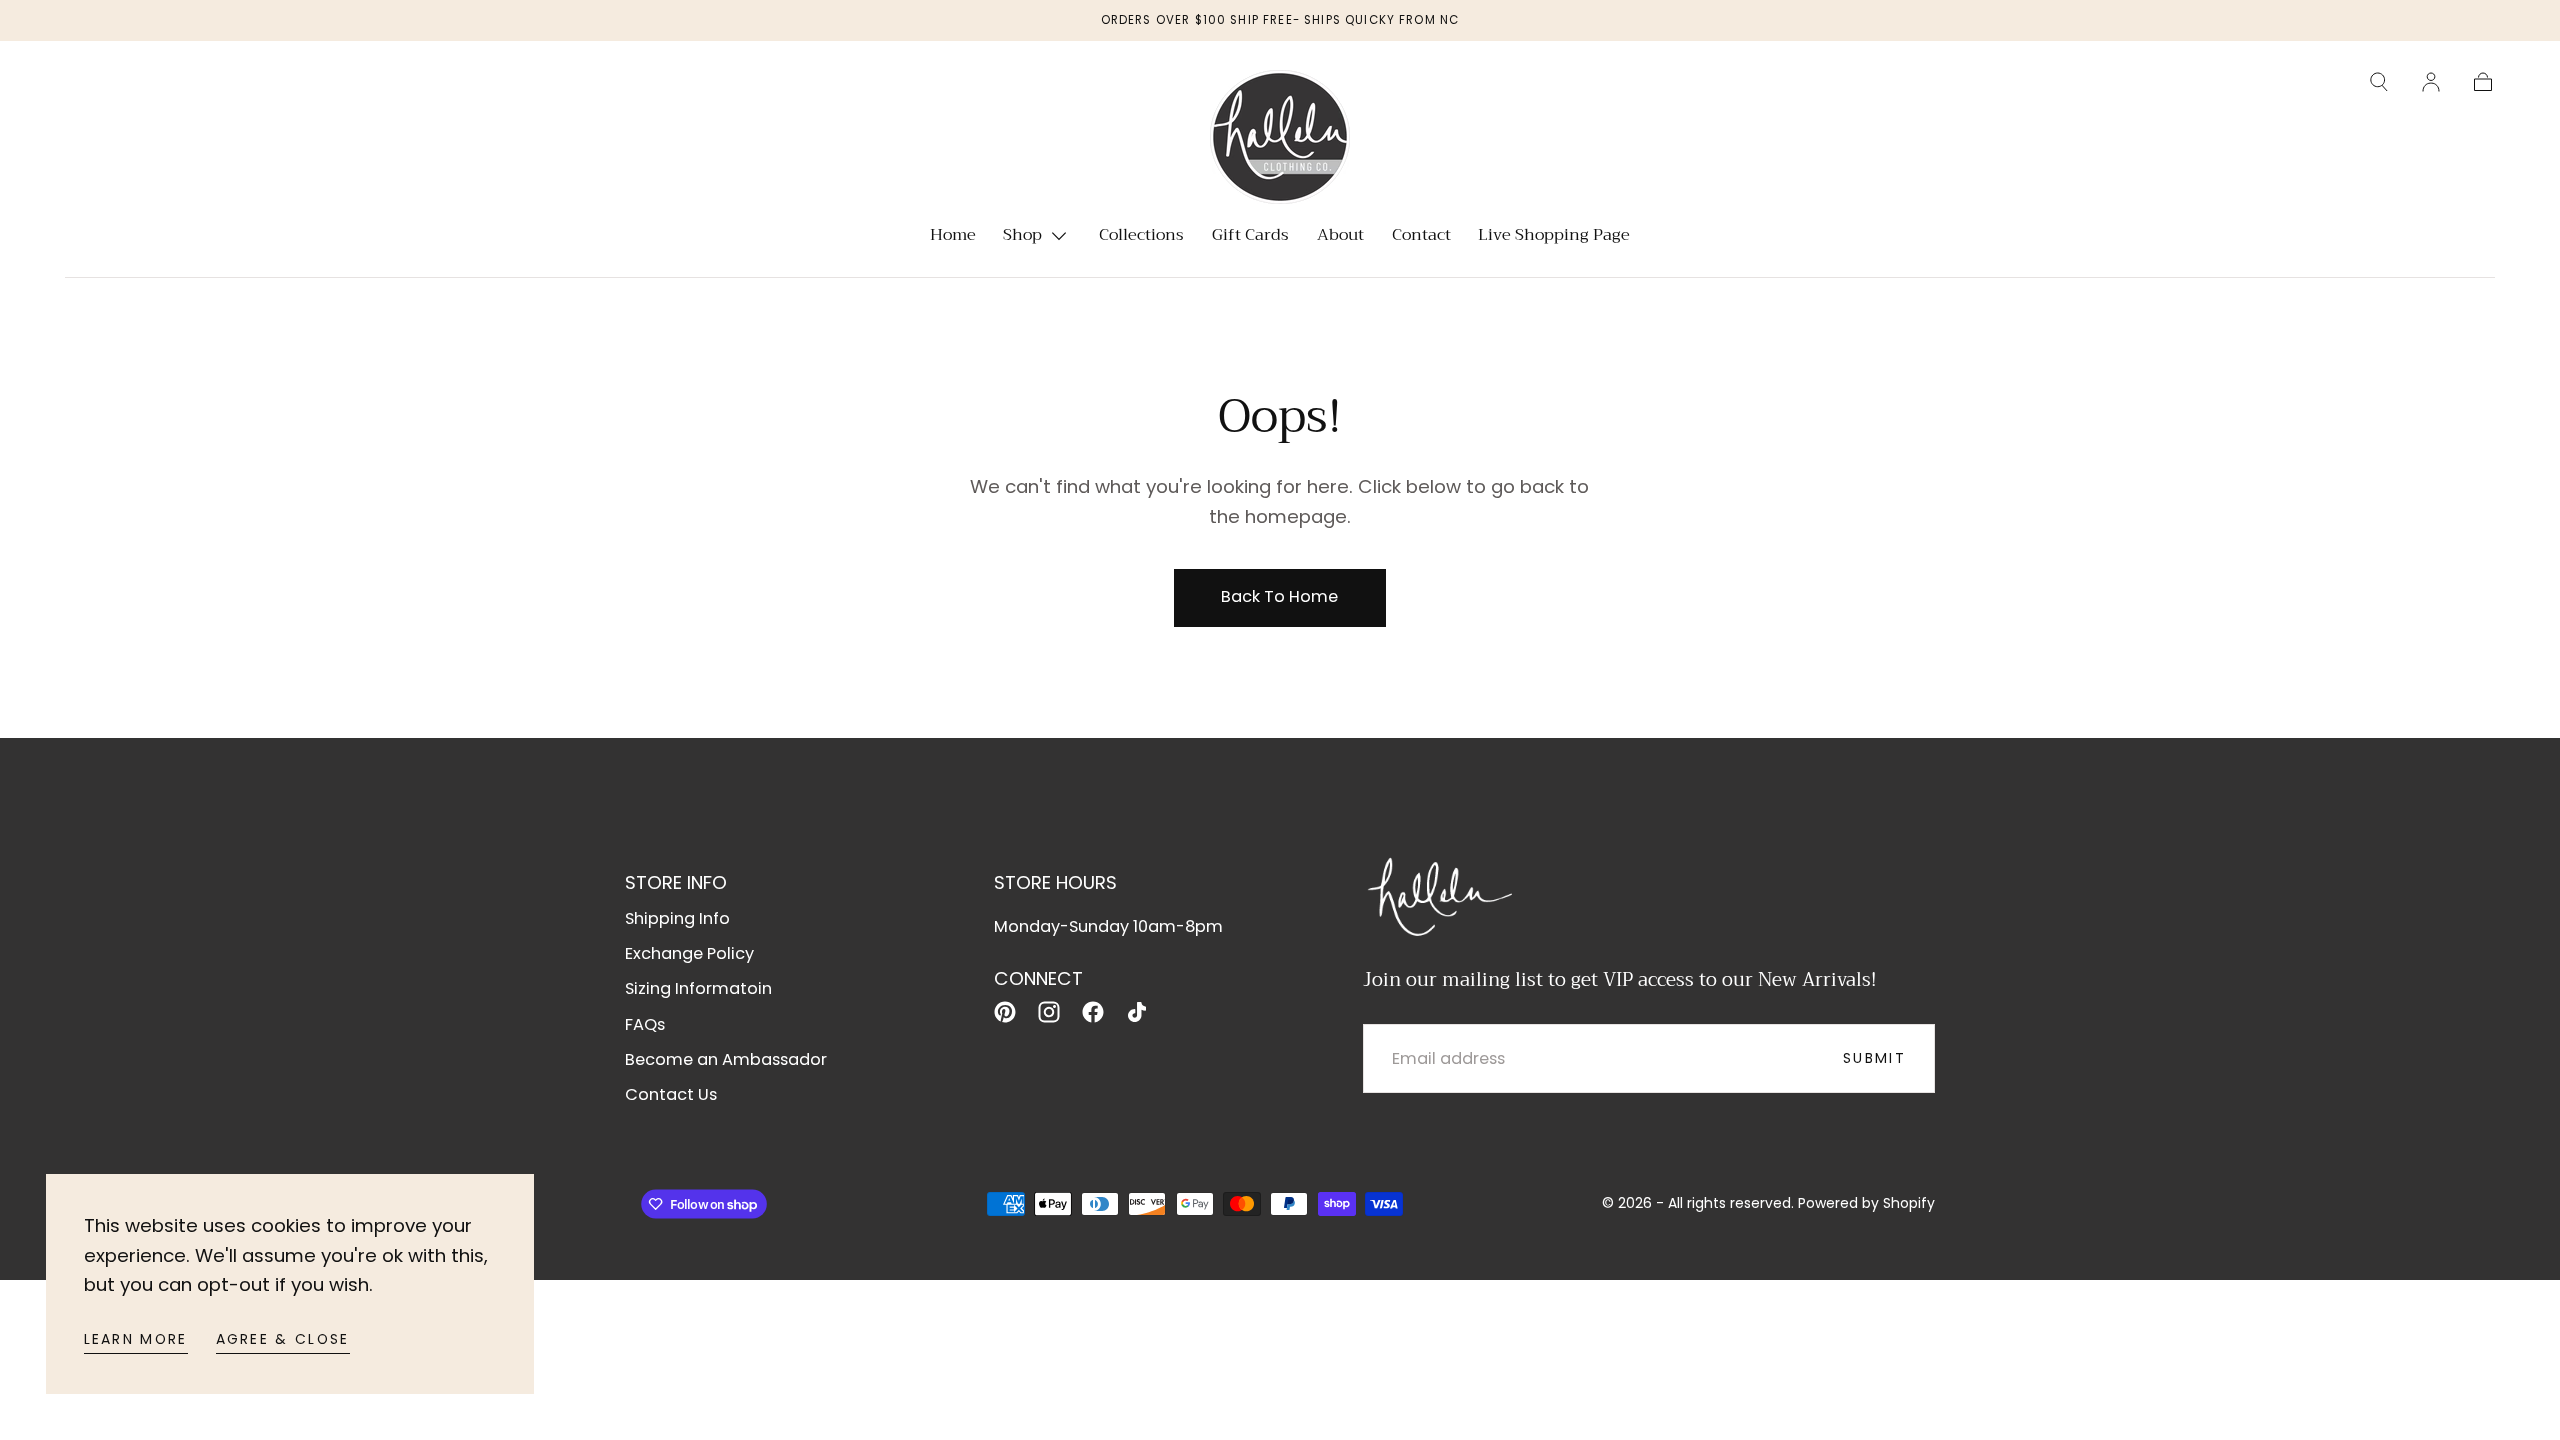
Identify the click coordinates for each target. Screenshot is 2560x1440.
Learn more (136, 1339)
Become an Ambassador (726, 1059)
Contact (1421, 237)
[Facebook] (1093, 1012)
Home (953, 237)
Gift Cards (1250, 237)
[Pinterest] (1005, 1012)
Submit (1874, 1058)
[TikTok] (1137, 1012)
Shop (1022, 237)
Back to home (1279, 596)
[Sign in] (2431, 82)
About (1340, 237)
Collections (1141, 237)
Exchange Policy (689, 953)
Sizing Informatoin (698, 988)
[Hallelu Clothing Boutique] (1438, 894)
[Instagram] (1049, 1012)
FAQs (645, 1024)
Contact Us (671, 1094)
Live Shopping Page (1554, 237)
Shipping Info (677, 918)
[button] (2379, 82)
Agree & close (283, 1339)
